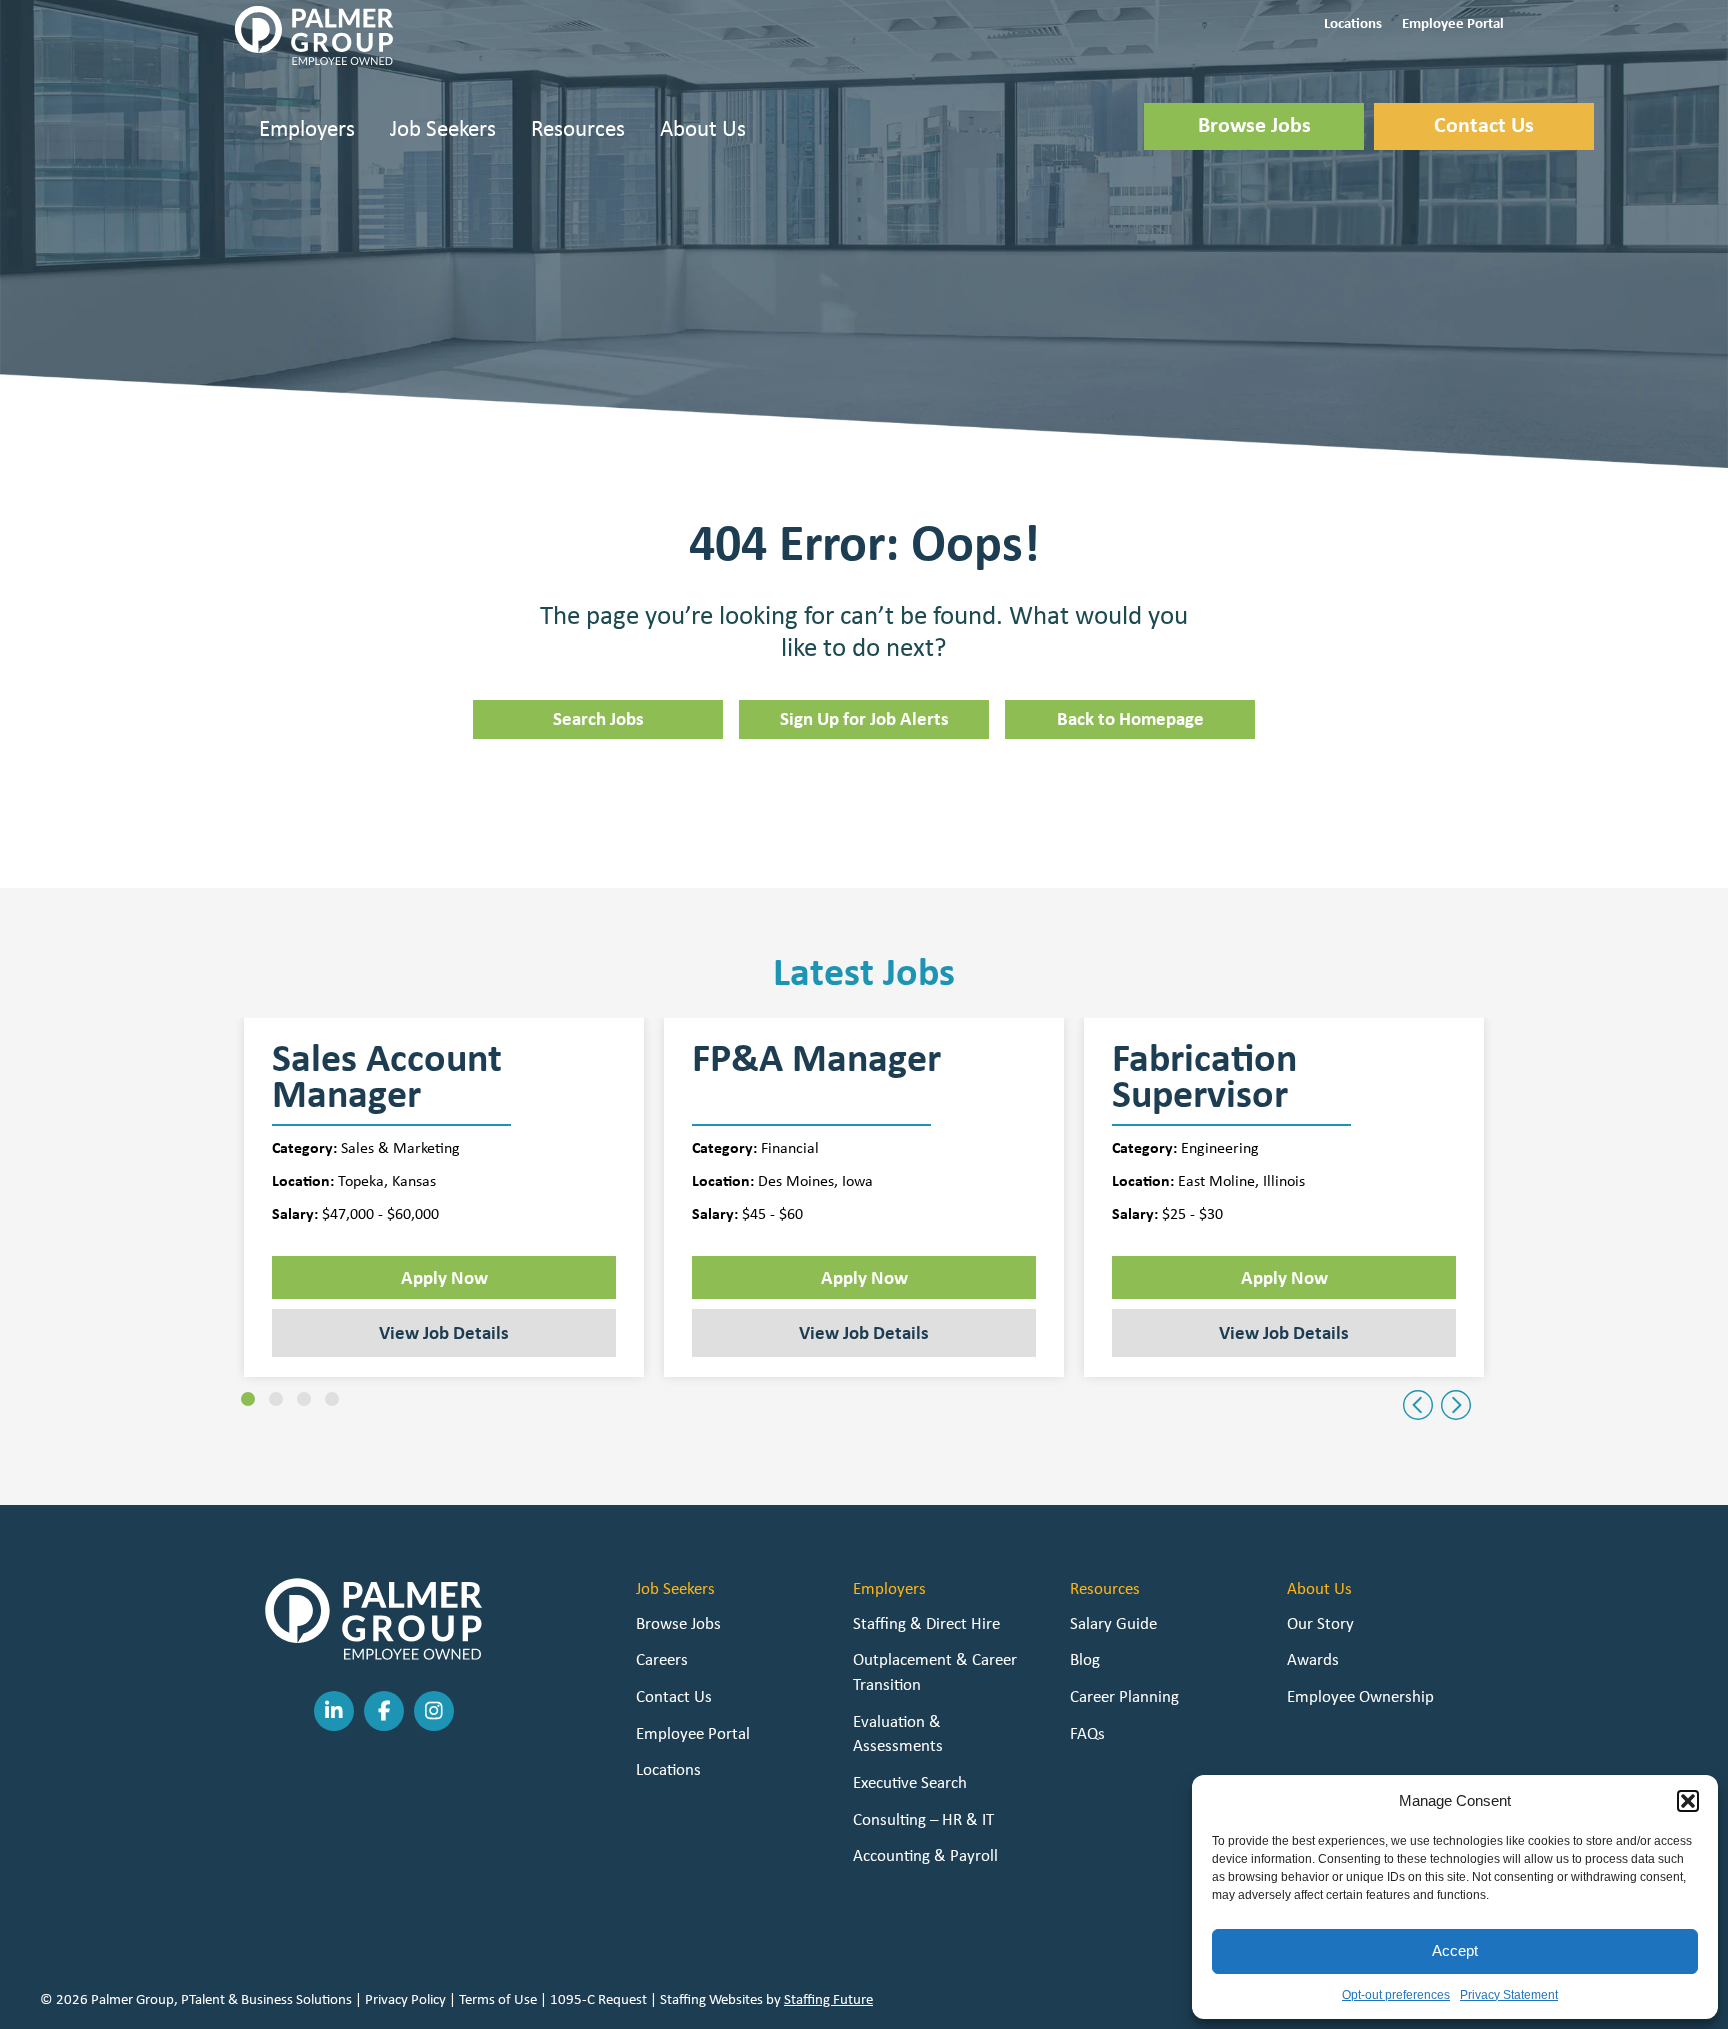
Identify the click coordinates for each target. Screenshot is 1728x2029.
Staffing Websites (711, 1999)
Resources (578, 127)
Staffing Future (828, 1999)
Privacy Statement (1509, 1995)
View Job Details (444, 1332)
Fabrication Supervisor (1204, 1076)
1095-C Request (598, 1999)
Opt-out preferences (1396, 1995)
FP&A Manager (816, 1060)
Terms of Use (498, 1999)
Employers (307, 127)
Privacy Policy (405, 1999)
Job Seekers (443, 127)
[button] (1688, 1801)
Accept (1455, 1950)
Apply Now (444, 1277)
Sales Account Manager (387, 1076)
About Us (703, 127)
